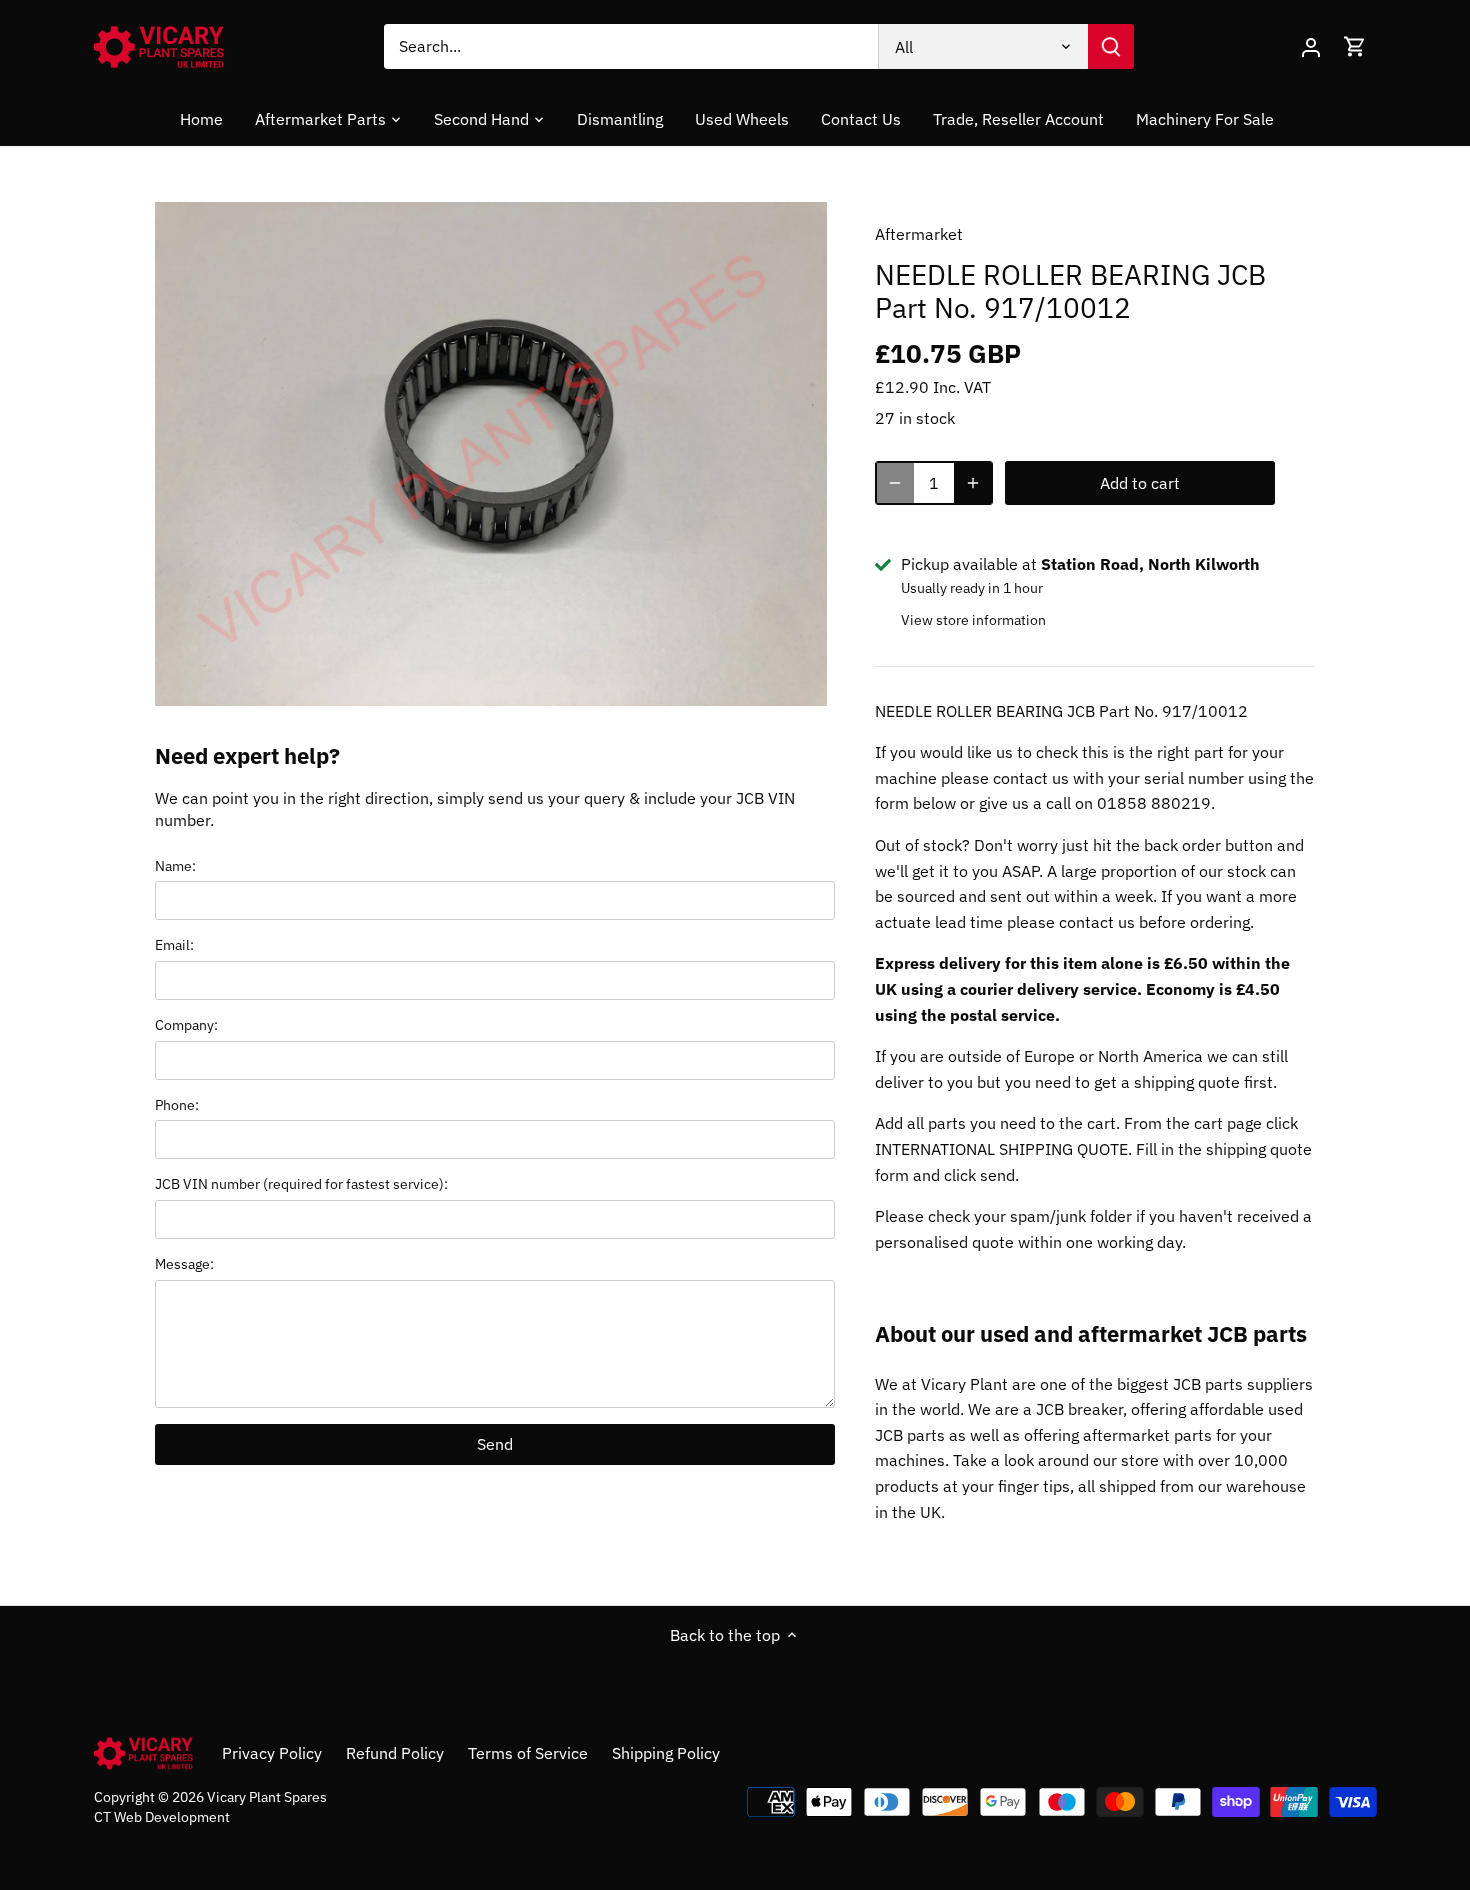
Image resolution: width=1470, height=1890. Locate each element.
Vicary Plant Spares (267, 1796)
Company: (186, 1024)
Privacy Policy (272, 1753)
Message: (184, 1263)
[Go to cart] (1355, 46)
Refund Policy (395, 1753)
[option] (491, 454)
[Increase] (973, 483)
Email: (174, 944)
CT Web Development (162, 1816)
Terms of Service (528, 1753)
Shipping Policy (666, 1753)
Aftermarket (919, 234)
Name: (175, 865)
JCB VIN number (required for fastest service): (301, 1183)
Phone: (177, 1104)
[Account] (1311, 46)
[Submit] (1111, 46)
